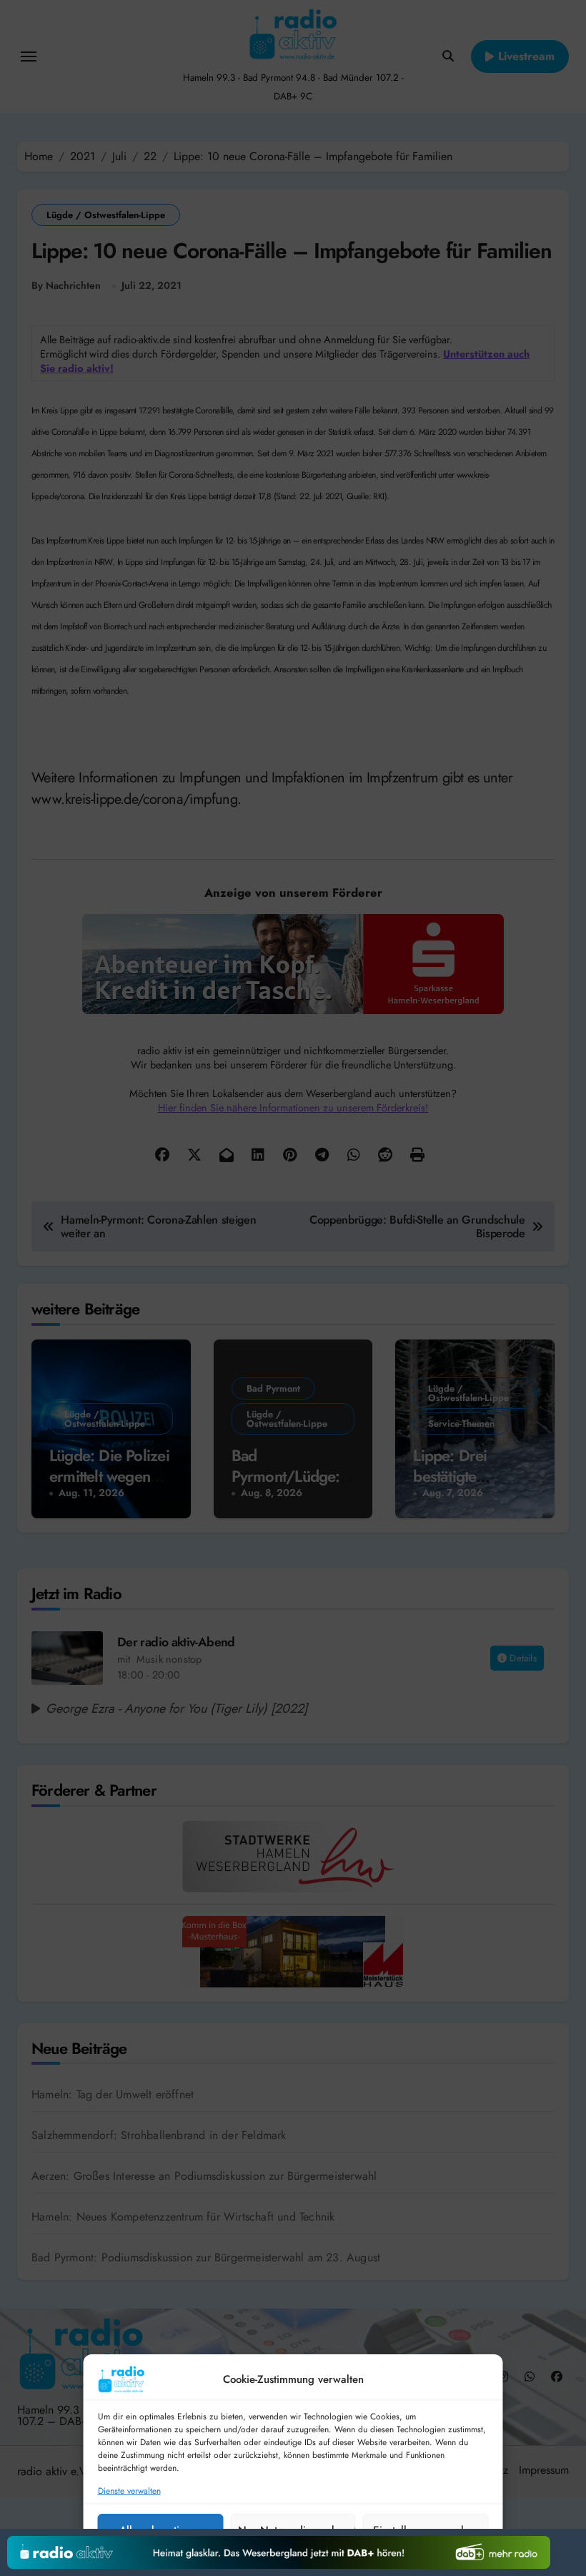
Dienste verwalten (129, 2491)
